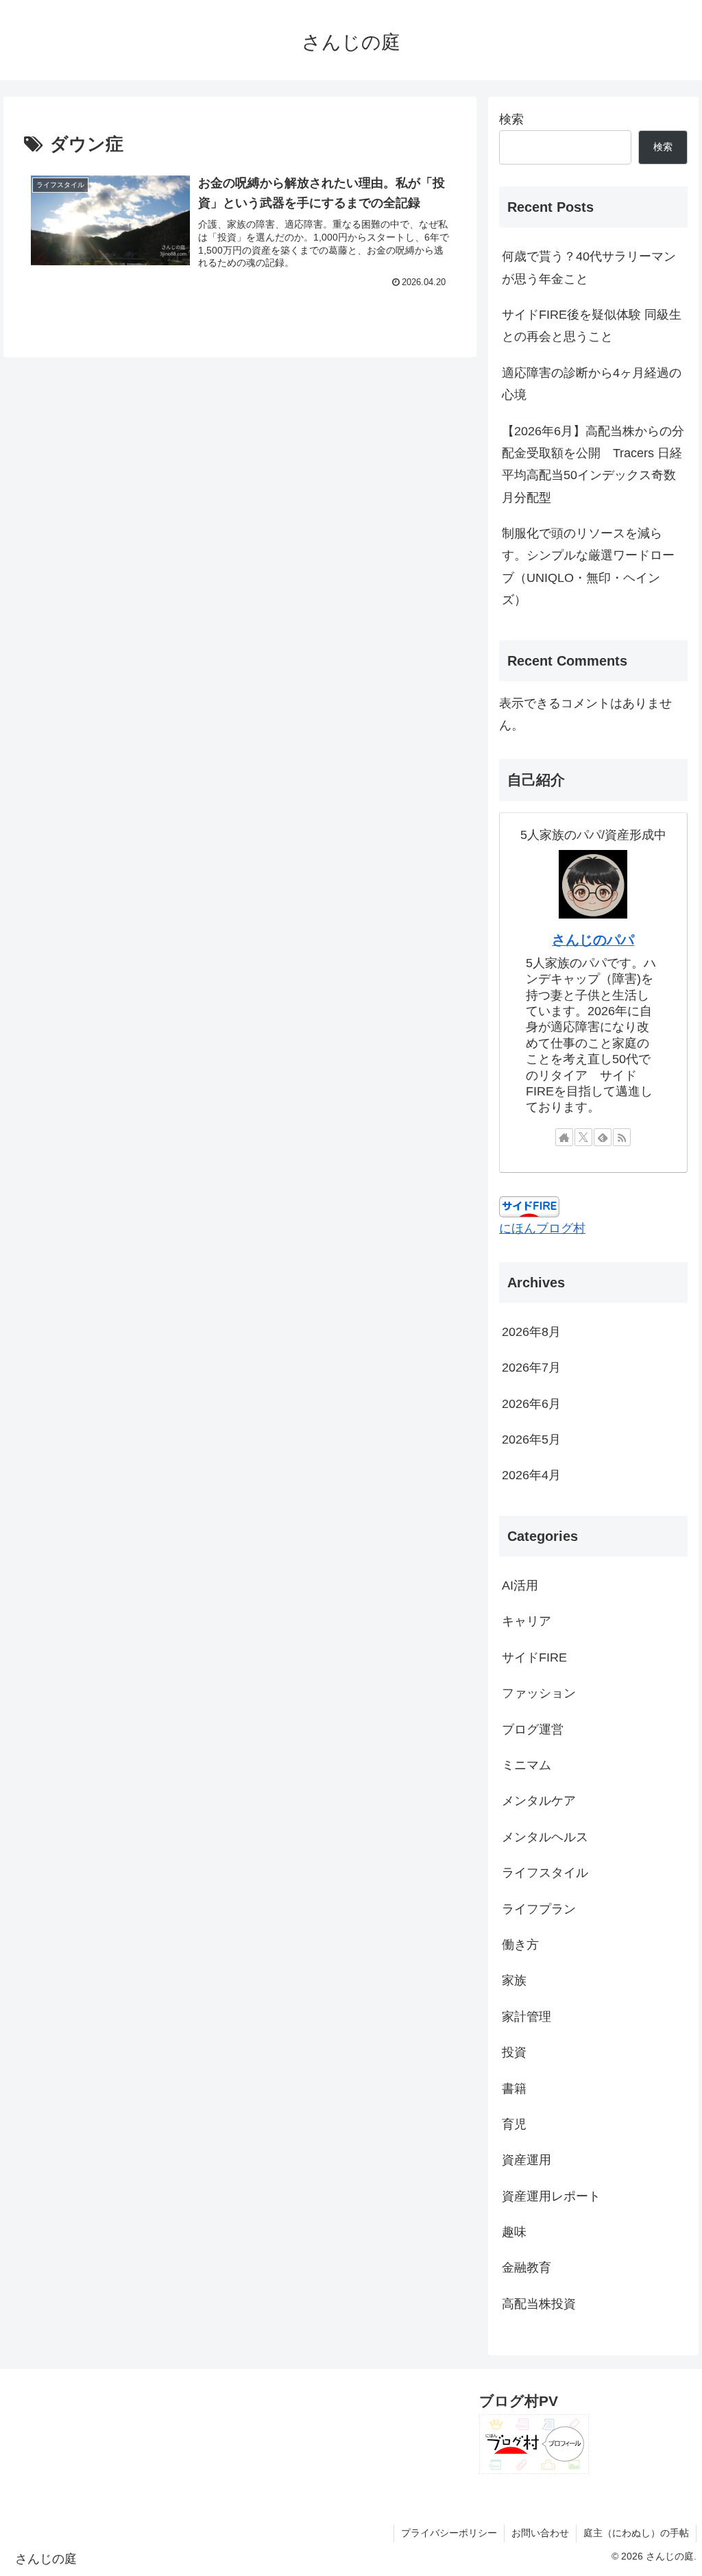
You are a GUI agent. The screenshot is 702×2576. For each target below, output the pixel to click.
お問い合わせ (540, 2533)
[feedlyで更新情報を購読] (603, 1137)
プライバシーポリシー (449, 2533)
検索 (511, 119)
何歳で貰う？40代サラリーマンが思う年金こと (589, 267)
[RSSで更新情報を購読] (622, 1137)
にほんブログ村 (542, 1228)
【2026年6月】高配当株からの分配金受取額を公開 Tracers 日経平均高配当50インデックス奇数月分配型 (593, 464)
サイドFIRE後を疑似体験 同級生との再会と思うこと (592, 326)
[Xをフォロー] (583, 1137)
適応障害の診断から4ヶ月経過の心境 (592, 384)
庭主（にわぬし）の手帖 (636, 2533)
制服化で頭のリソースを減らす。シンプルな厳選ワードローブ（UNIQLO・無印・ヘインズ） (588, 567)
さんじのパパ (593, 940)
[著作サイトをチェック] (564, 1137)
